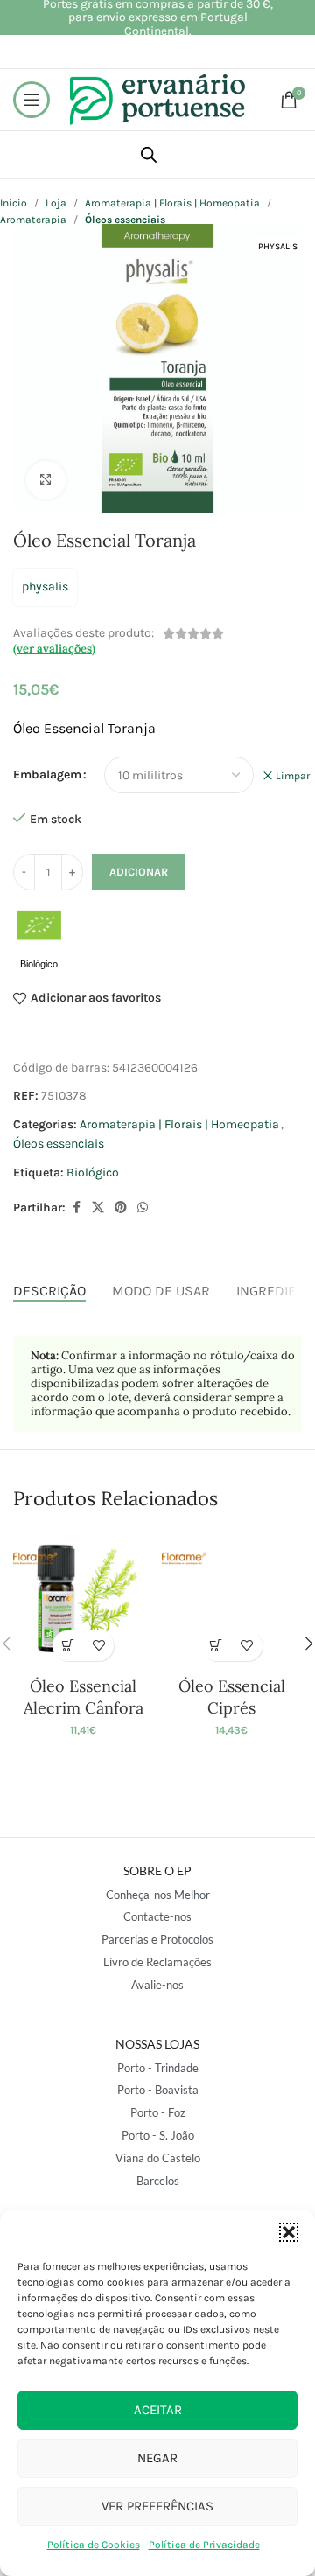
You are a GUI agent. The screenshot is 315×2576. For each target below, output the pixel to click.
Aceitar (158, 2410)
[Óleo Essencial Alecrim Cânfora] (83, 1600)
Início (14, 203)
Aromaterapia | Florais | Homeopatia (172, 203)
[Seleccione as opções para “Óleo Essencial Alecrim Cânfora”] (68, 1646)
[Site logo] (157, 98)
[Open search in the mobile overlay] (149, 155)
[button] (289, 2232)
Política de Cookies (94, 2545)
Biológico (93, 1173)
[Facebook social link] (76, 1208)
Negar (157, 2458)
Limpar (293, 776)
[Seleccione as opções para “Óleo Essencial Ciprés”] (217, 1646)
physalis (45, 586)
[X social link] (98, 1208)
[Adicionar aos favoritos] (98, 1646)
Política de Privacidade (204, 2545)
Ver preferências (157, 2506)
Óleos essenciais (59, 1144)
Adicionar (139, 872)
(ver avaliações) (54, 649)
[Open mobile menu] (31, 100)
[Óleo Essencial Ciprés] (232, 1600)
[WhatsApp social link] (143, 1208)
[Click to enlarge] (46, 481)
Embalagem (47, 775)
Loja (56, 203)
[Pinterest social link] (121, 1208)
